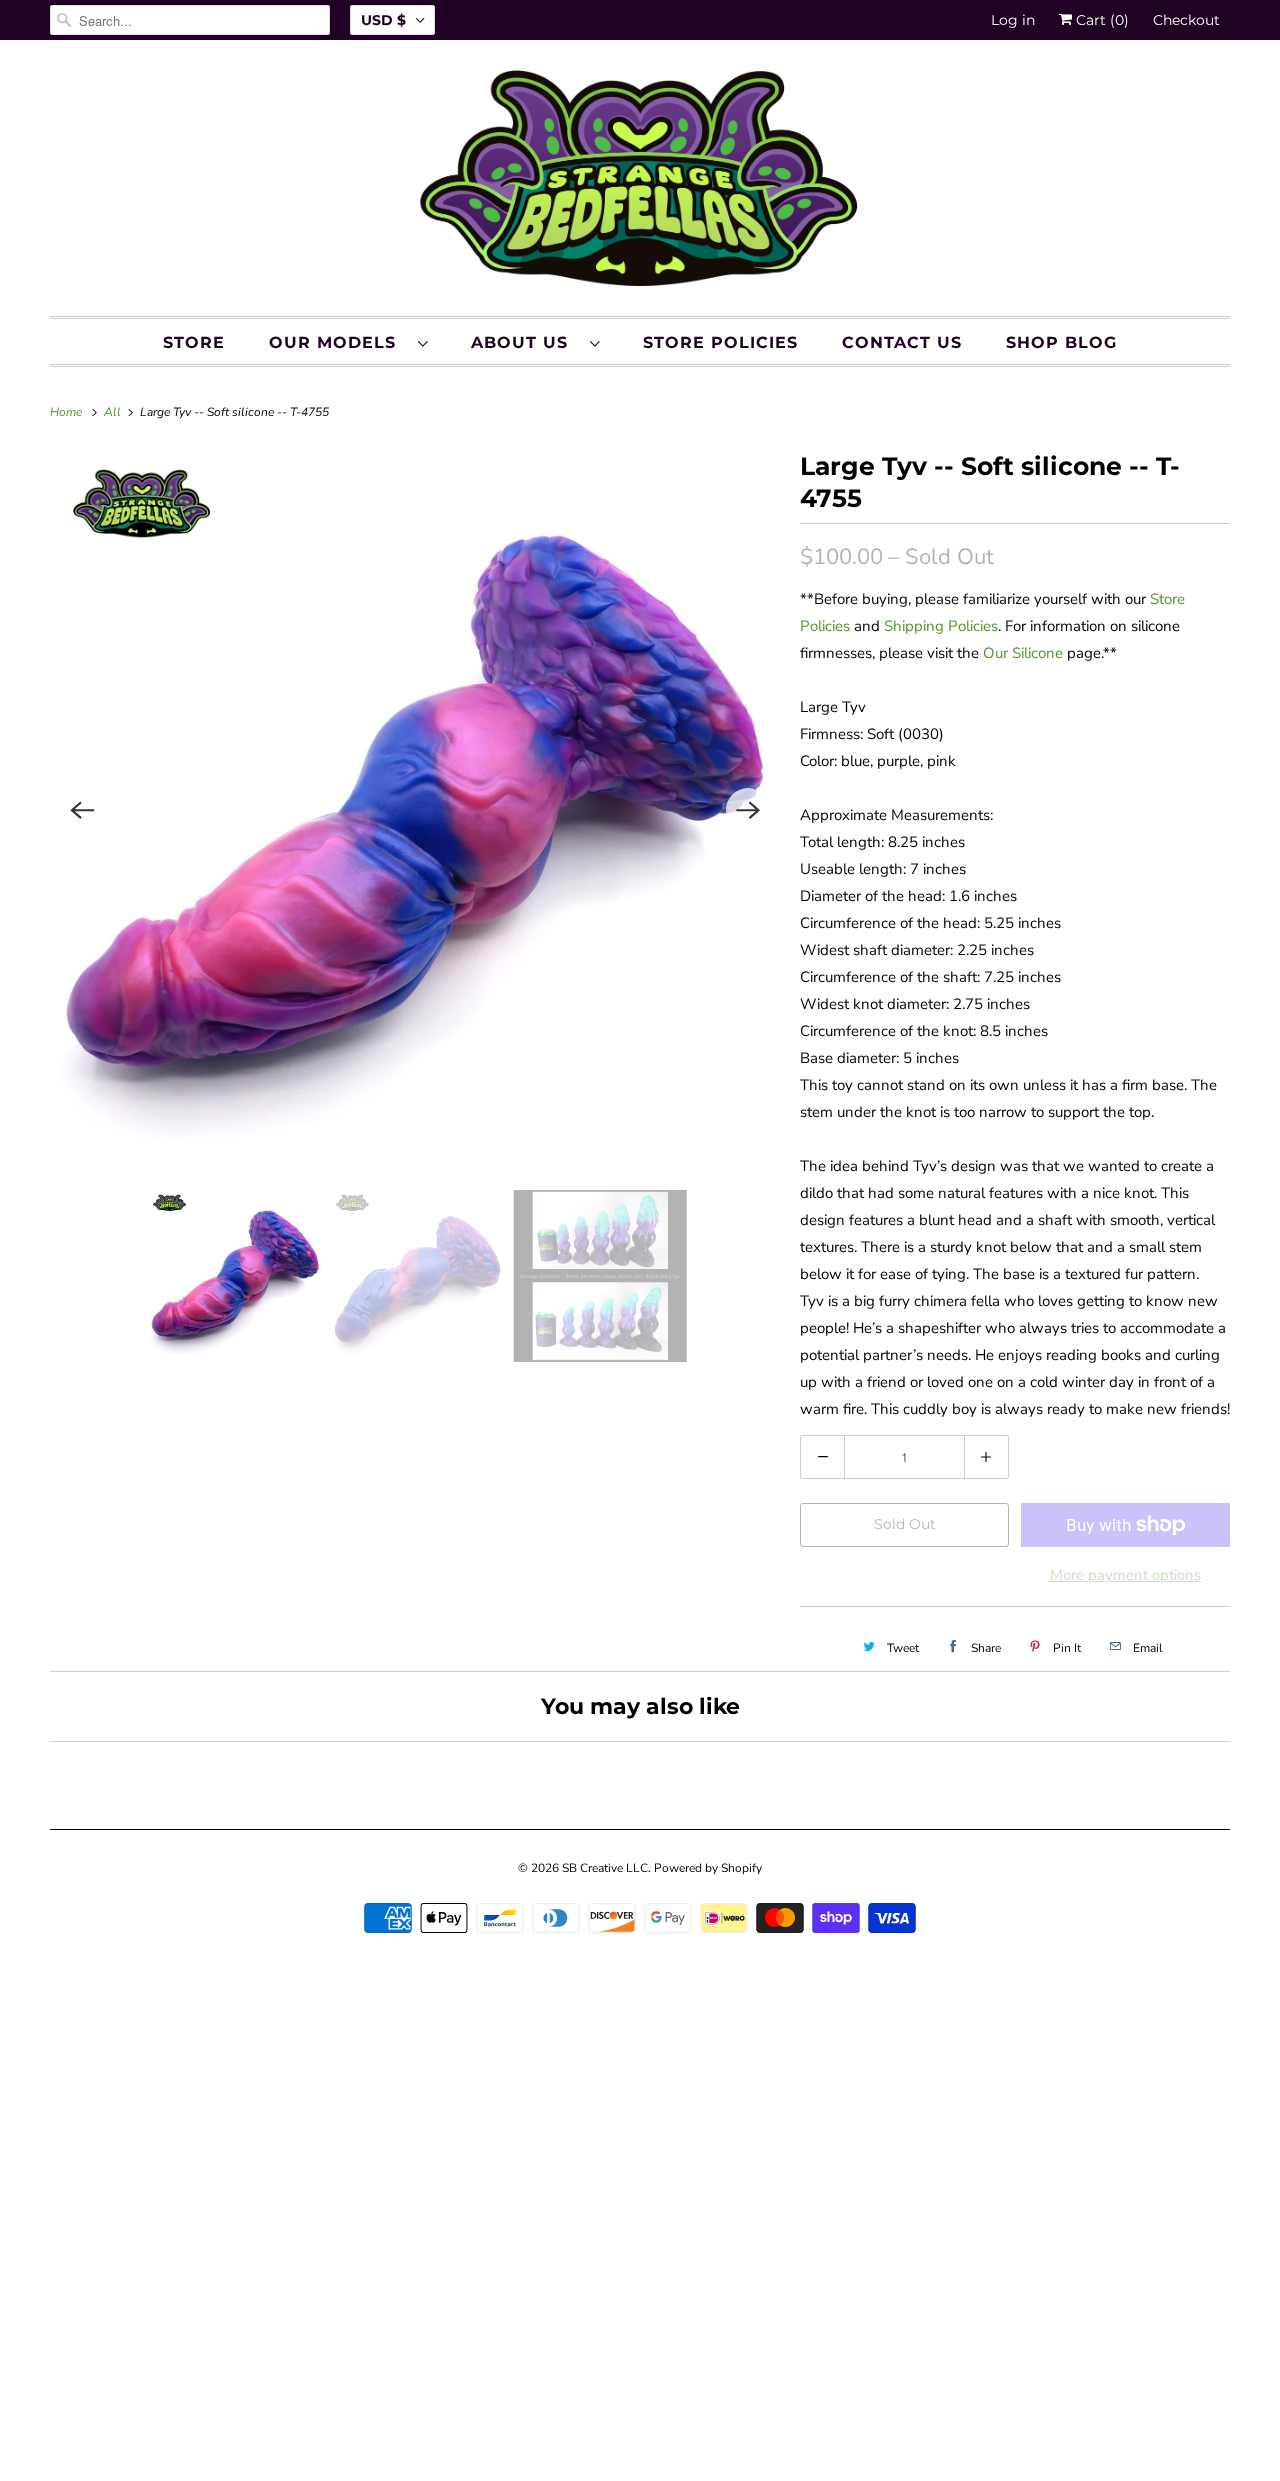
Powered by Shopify (708, 1868)
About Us (525, 342)
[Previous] (82, 810)
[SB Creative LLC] (640, 183)
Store (194, 342)
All (114, 412)
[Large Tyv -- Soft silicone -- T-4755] (415, 810)
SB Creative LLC (605, 1868)
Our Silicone (1023, 653)
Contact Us (902, 342)
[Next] (748, 810)
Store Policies (720, 342)
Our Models (338, 342)
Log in (1013, 20)
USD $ (383, 20)
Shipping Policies (941, 626)
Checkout (1186, 20)
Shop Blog (1061, 342)
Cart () (1100, 20)
